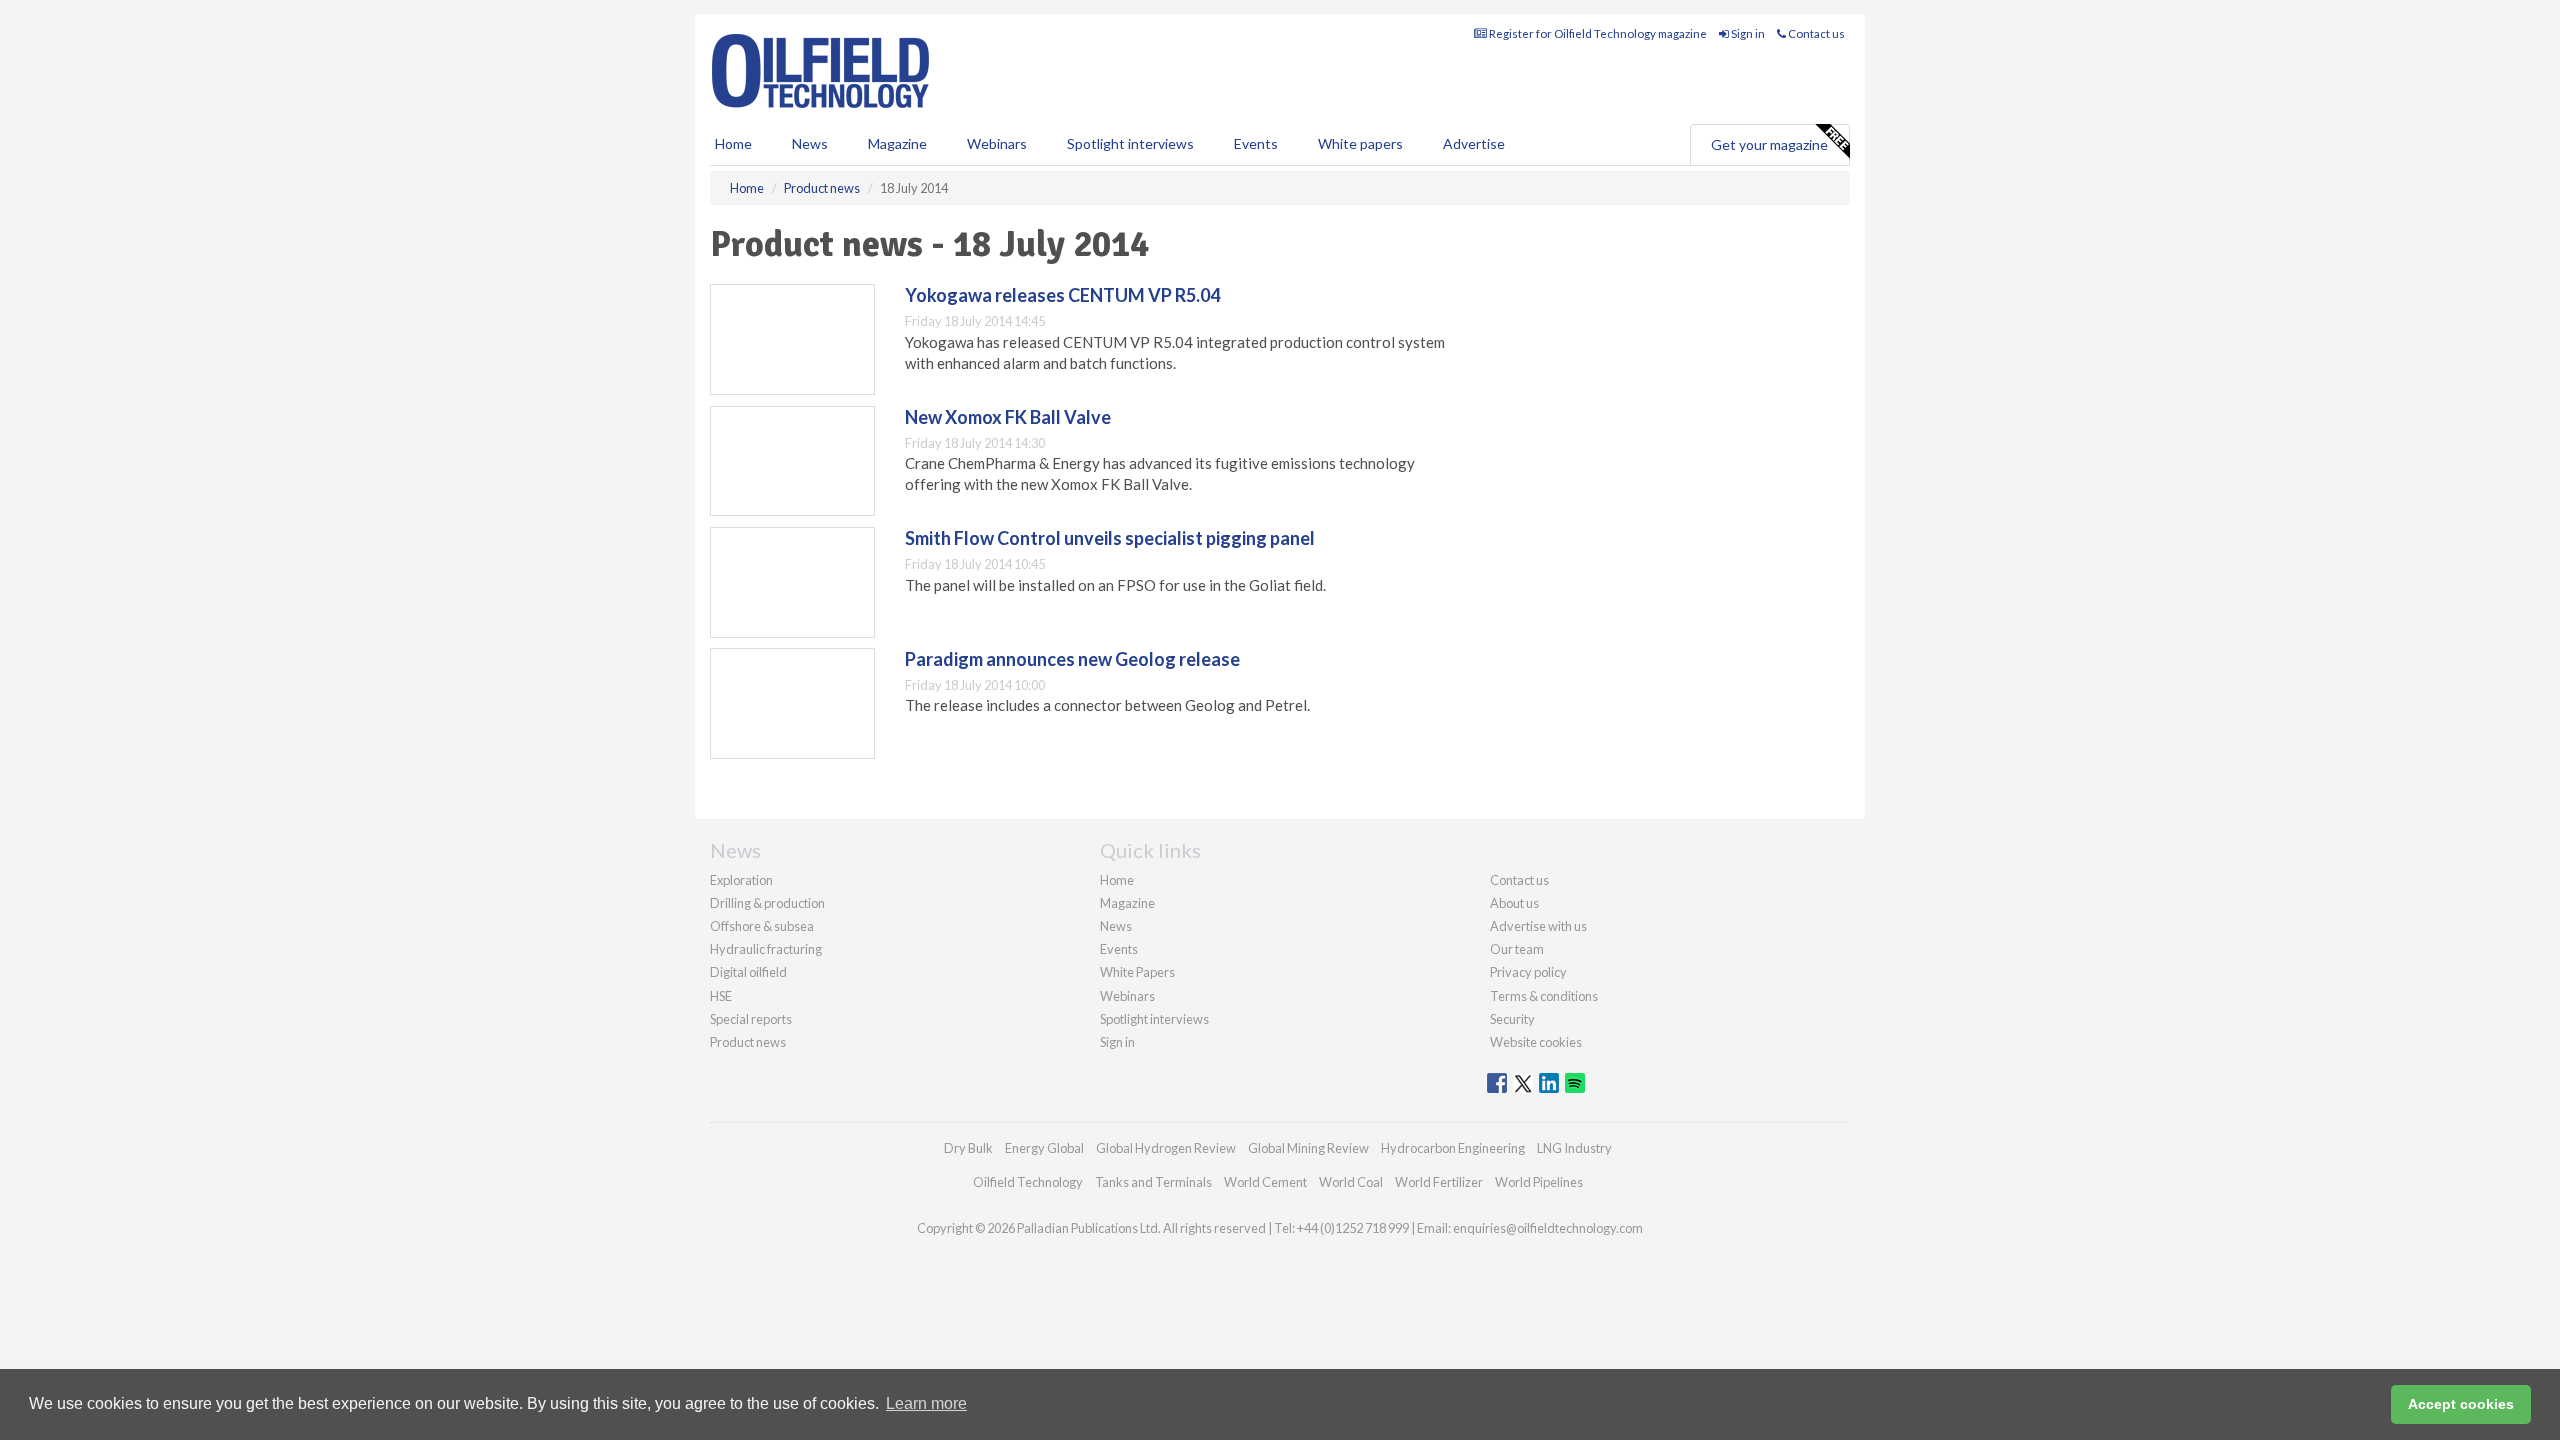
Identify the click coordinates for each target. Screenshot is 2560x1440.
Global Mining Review (1308, 1148)
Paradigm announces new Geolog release (1072, 659)
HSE (721, 996)
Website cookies (1536, 1042)
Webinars (997, 143)
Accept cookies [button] (2461, 1404)
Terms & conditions (1544, 996)
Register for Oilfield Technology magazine (1597, 33)
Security (1512, 1019)
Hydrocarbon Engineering (1453, 1148)
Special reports (751, 1019)
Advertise (1474, 143)
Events (1256, 143)
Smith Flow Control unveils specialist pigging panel (1110, 538)
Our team (1517, 949)
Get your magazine (1769, 144)
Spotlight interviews (1130, 143)
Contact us (1815, 33)
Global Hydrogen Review (1166, 1148)
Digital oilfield (748, 972)
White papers (1360, 143)
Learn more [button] (926, 1403)
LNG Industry (1574, 1148)
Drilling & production (767, 903)
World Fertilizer (1439, 1182)
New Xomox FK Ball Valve (1008, 417)
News (1116, 926)
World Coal (1351, 1182)
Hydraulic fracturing (766, 949)
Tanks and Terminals (1153, 1182)
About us (1514, 903)
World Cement (1265, 1182)
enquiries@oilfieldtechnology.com (1548, 1228)
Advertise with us (1538, 926)
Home (733, 143)
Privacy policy (1528, 972)
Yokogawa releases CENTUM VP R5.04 (1062, 295)
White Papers (1137, 972)
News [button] (810, 143)
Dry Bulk (968, 1148)
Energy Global (1044, 1148)
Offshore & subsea (762, 926)
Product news (748, 1042)
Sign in (1747, 33)
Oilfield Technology (1028, 1182)
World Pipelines (1539, 1182)
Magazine (897, 143)
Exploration (741, 880)
